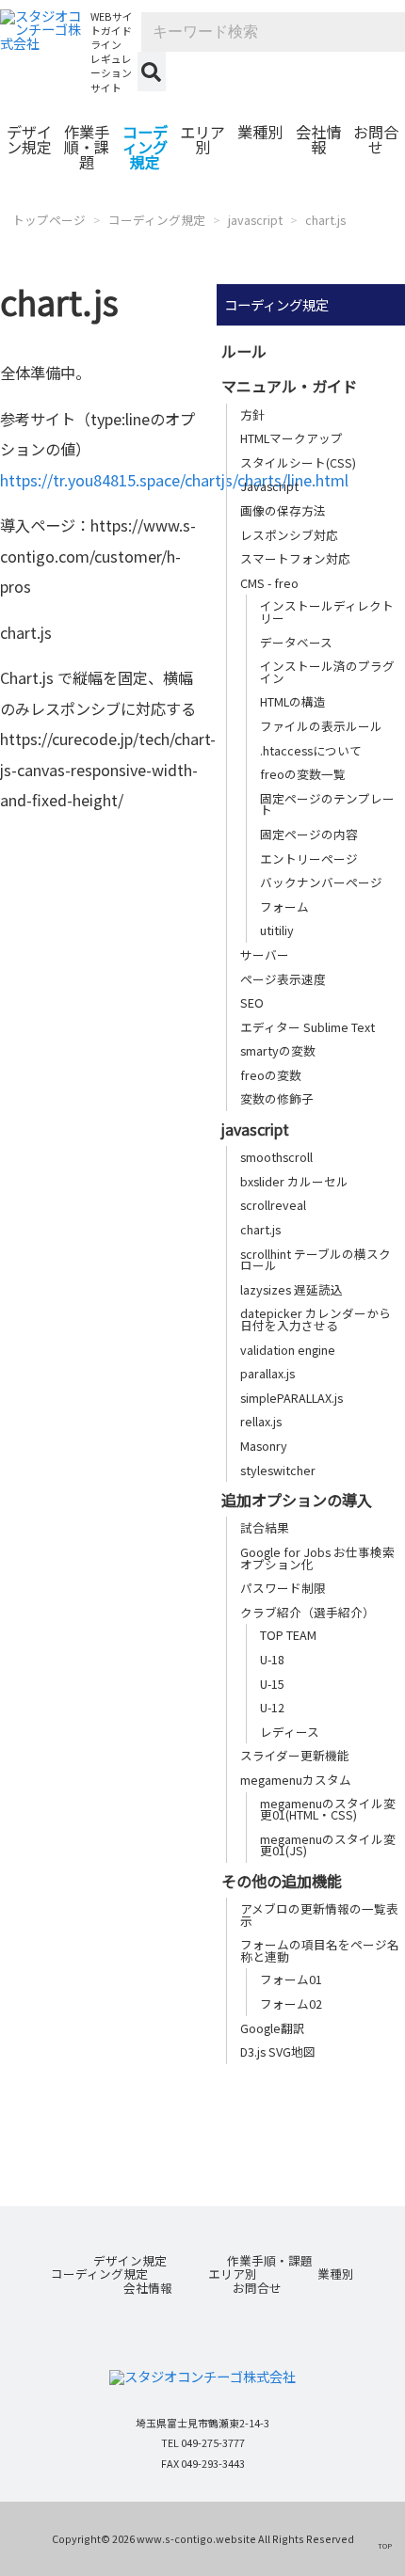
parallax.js (267, 1373)
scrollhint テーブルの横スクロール (316, 1260)
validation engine (288, 1350)
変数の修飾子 (277, 1098)
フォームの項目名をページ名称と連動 (320, 1950)
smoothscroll (276, 1157)
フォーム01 (291, 1979)
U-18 (272, 1659)
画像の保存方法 (283, 510)
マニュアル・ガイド (289, 386)
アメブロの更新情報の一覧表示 (319, 1915)
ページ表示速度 (283, 979)
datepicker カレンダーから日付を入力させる (316, 1319)
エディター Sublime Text (308, 1027)
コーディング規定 (145, 147)
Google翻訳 (273, 2028)
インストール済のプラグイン (327, 672)
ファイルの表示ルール (321, 726)
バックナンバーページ (321, 882)
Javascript (269, 486)
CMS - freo (269, 583)
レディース (290, 1732)
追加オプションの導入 (297, 1500)
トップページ (49, 220)
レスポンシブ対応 (289, 535)
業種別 (260, 132)
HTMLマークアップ (292, 438)
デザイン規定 (29, 139)
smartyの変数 (278, 1050)
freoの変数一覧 (303, 774)
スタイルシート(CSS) (298, 462)
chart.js (325, 220)
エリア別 (202, 139)
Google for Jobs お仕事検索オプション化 (317, 1558)
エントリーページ (309, 859)
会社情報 (318, 139)
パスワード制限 (283, 1588)
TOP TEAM (288, 1635)
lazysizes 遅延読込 (292, 1289)
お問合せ (376, 139)
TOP (385, 2545)
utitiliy (277, 930)
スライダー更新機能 (295, 1755)
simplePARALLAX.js (292, 1398)
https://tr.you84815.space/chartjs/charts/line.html (174, 480)
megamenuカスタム (296, 1780)
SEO (252, 1002)
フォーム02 (291, 2004)
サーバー (265, 954)
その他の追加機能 (282, 1881)
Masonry (264, 1446)
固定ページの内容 (309, 834)
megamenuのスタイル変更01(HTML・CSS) (328, 1809)
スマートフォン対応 (295, 558)
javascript (255, 220)
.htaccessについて (311, 750)
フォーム (284, 906)
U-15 (272, 1684)
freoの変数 (271, 1075)
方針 (252, 414)
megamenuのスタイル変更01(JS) (328, 1845)
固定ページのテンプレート (327, 804)
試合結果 (265, 1527)
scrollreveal (273, 1205)
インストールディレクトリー (327, 612)
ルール (244, 351)
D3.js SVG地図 (278, 2051)
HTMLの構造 (293, 701)
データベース (296, 642)
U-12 (272, 1707)
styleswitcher (278, 1470)
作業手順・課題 (87, 147)
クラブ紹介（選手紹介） (308, 1612)
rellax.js (261, 1421)
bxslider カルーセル (294, 1181)
